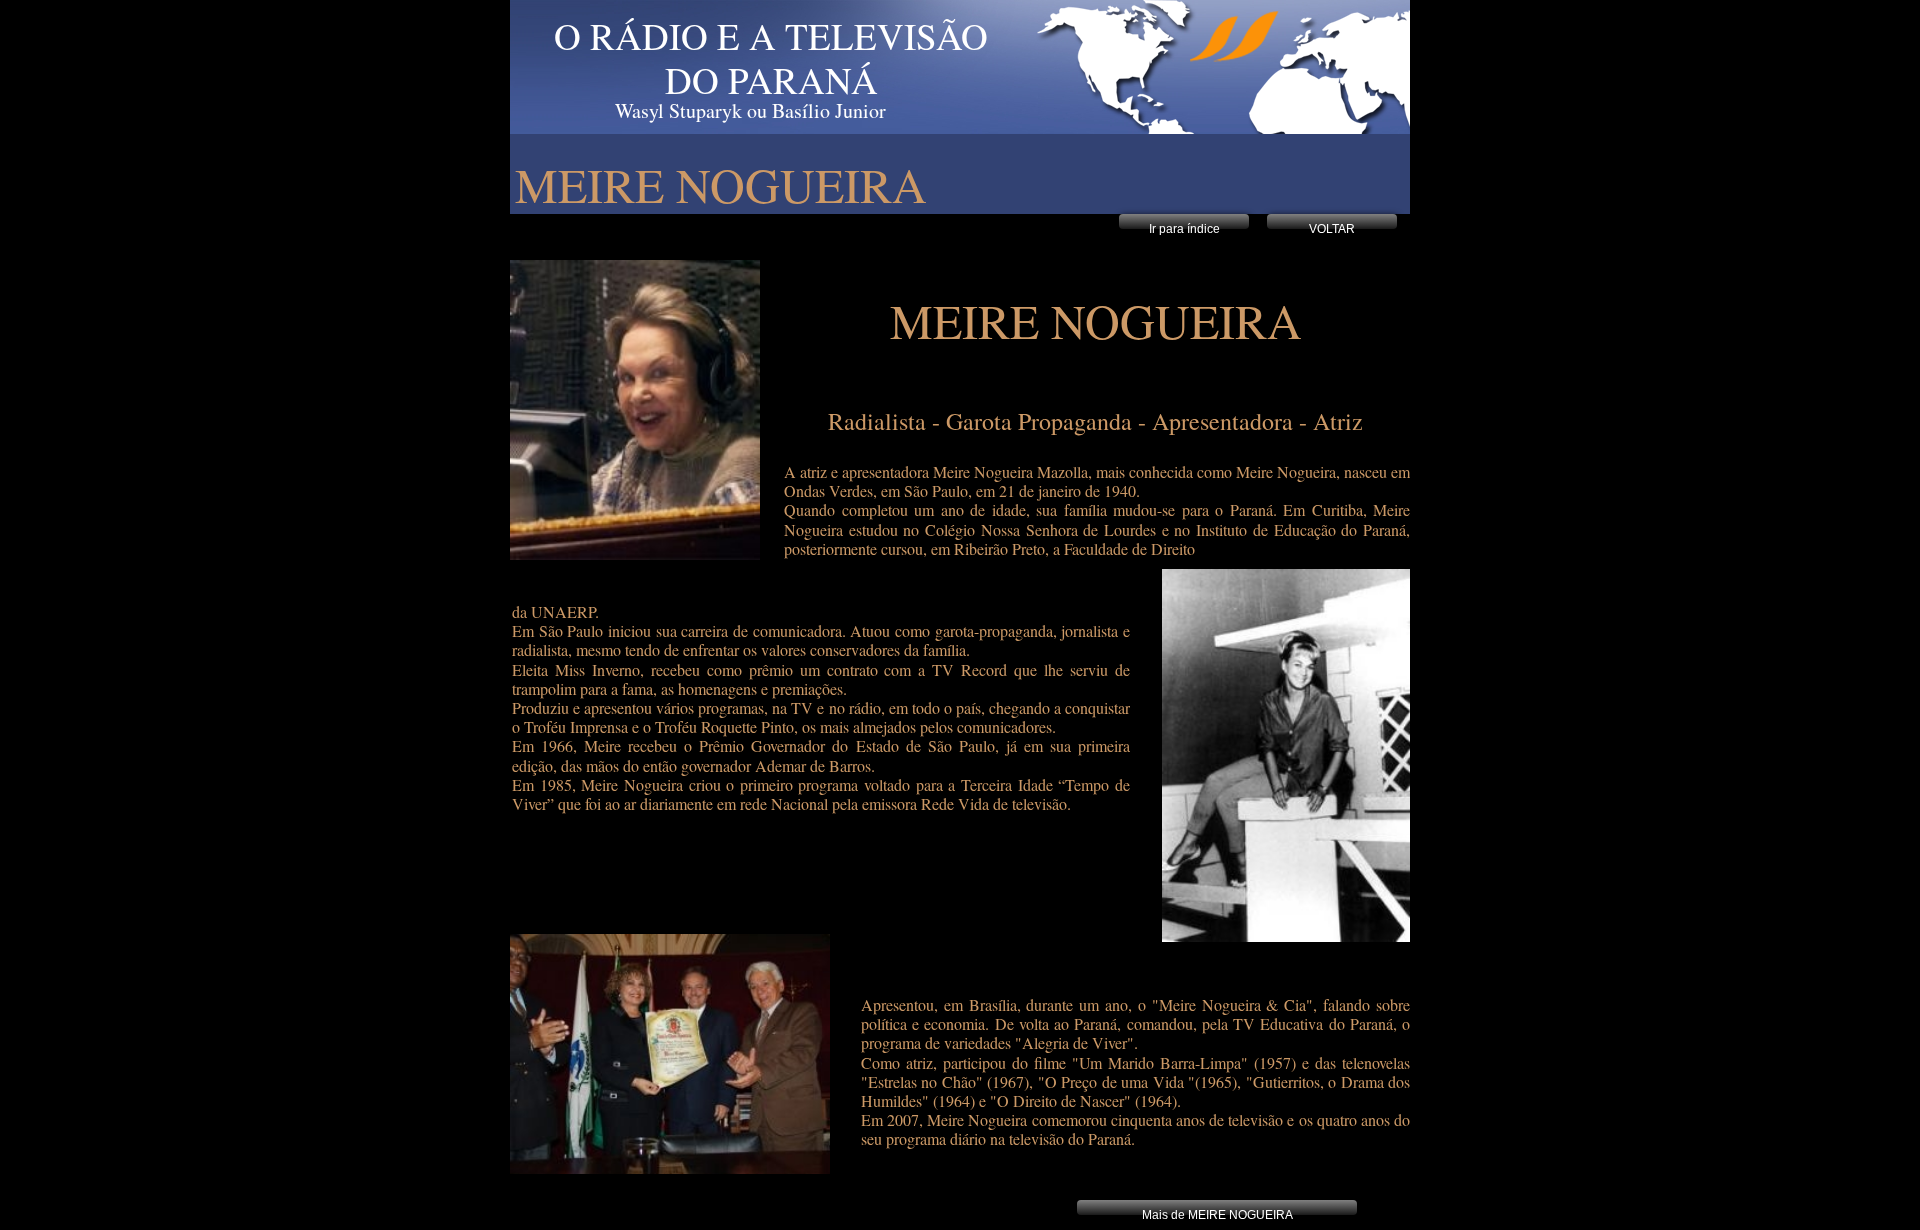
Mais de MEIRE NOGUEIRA (1217, 1215)
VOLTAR (1332, 229)
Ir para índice (1184, 229)
